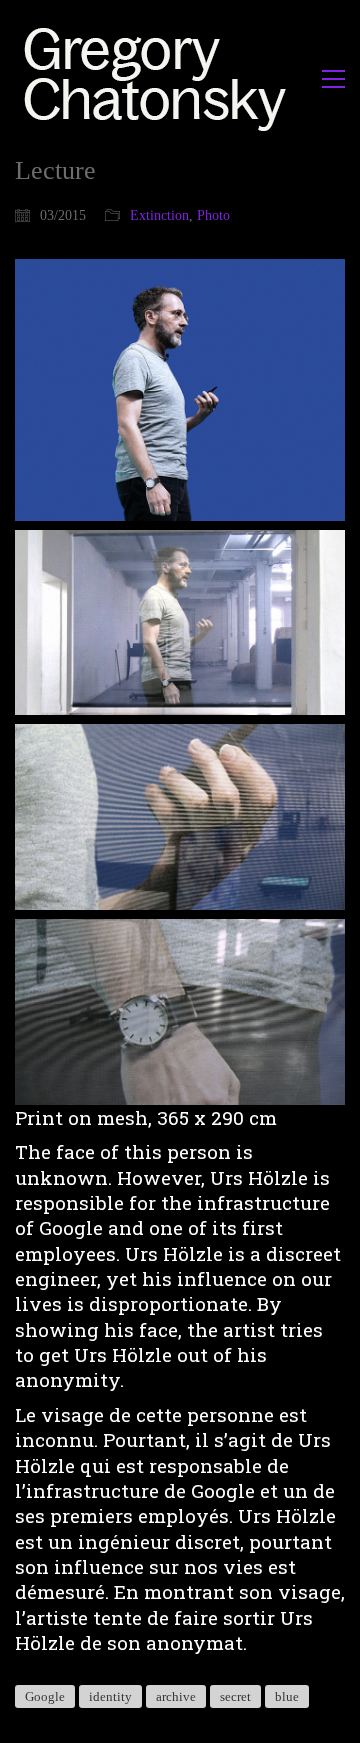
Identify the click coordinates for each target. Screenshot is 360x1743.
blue (287, 1696)
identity (110, 1696)
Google (45, 1696)
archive (176, 1696)
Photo (213, 215)
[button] (333, 79)
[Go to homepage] (160, 78)
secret (235, 1696)
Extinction (159, 215)
